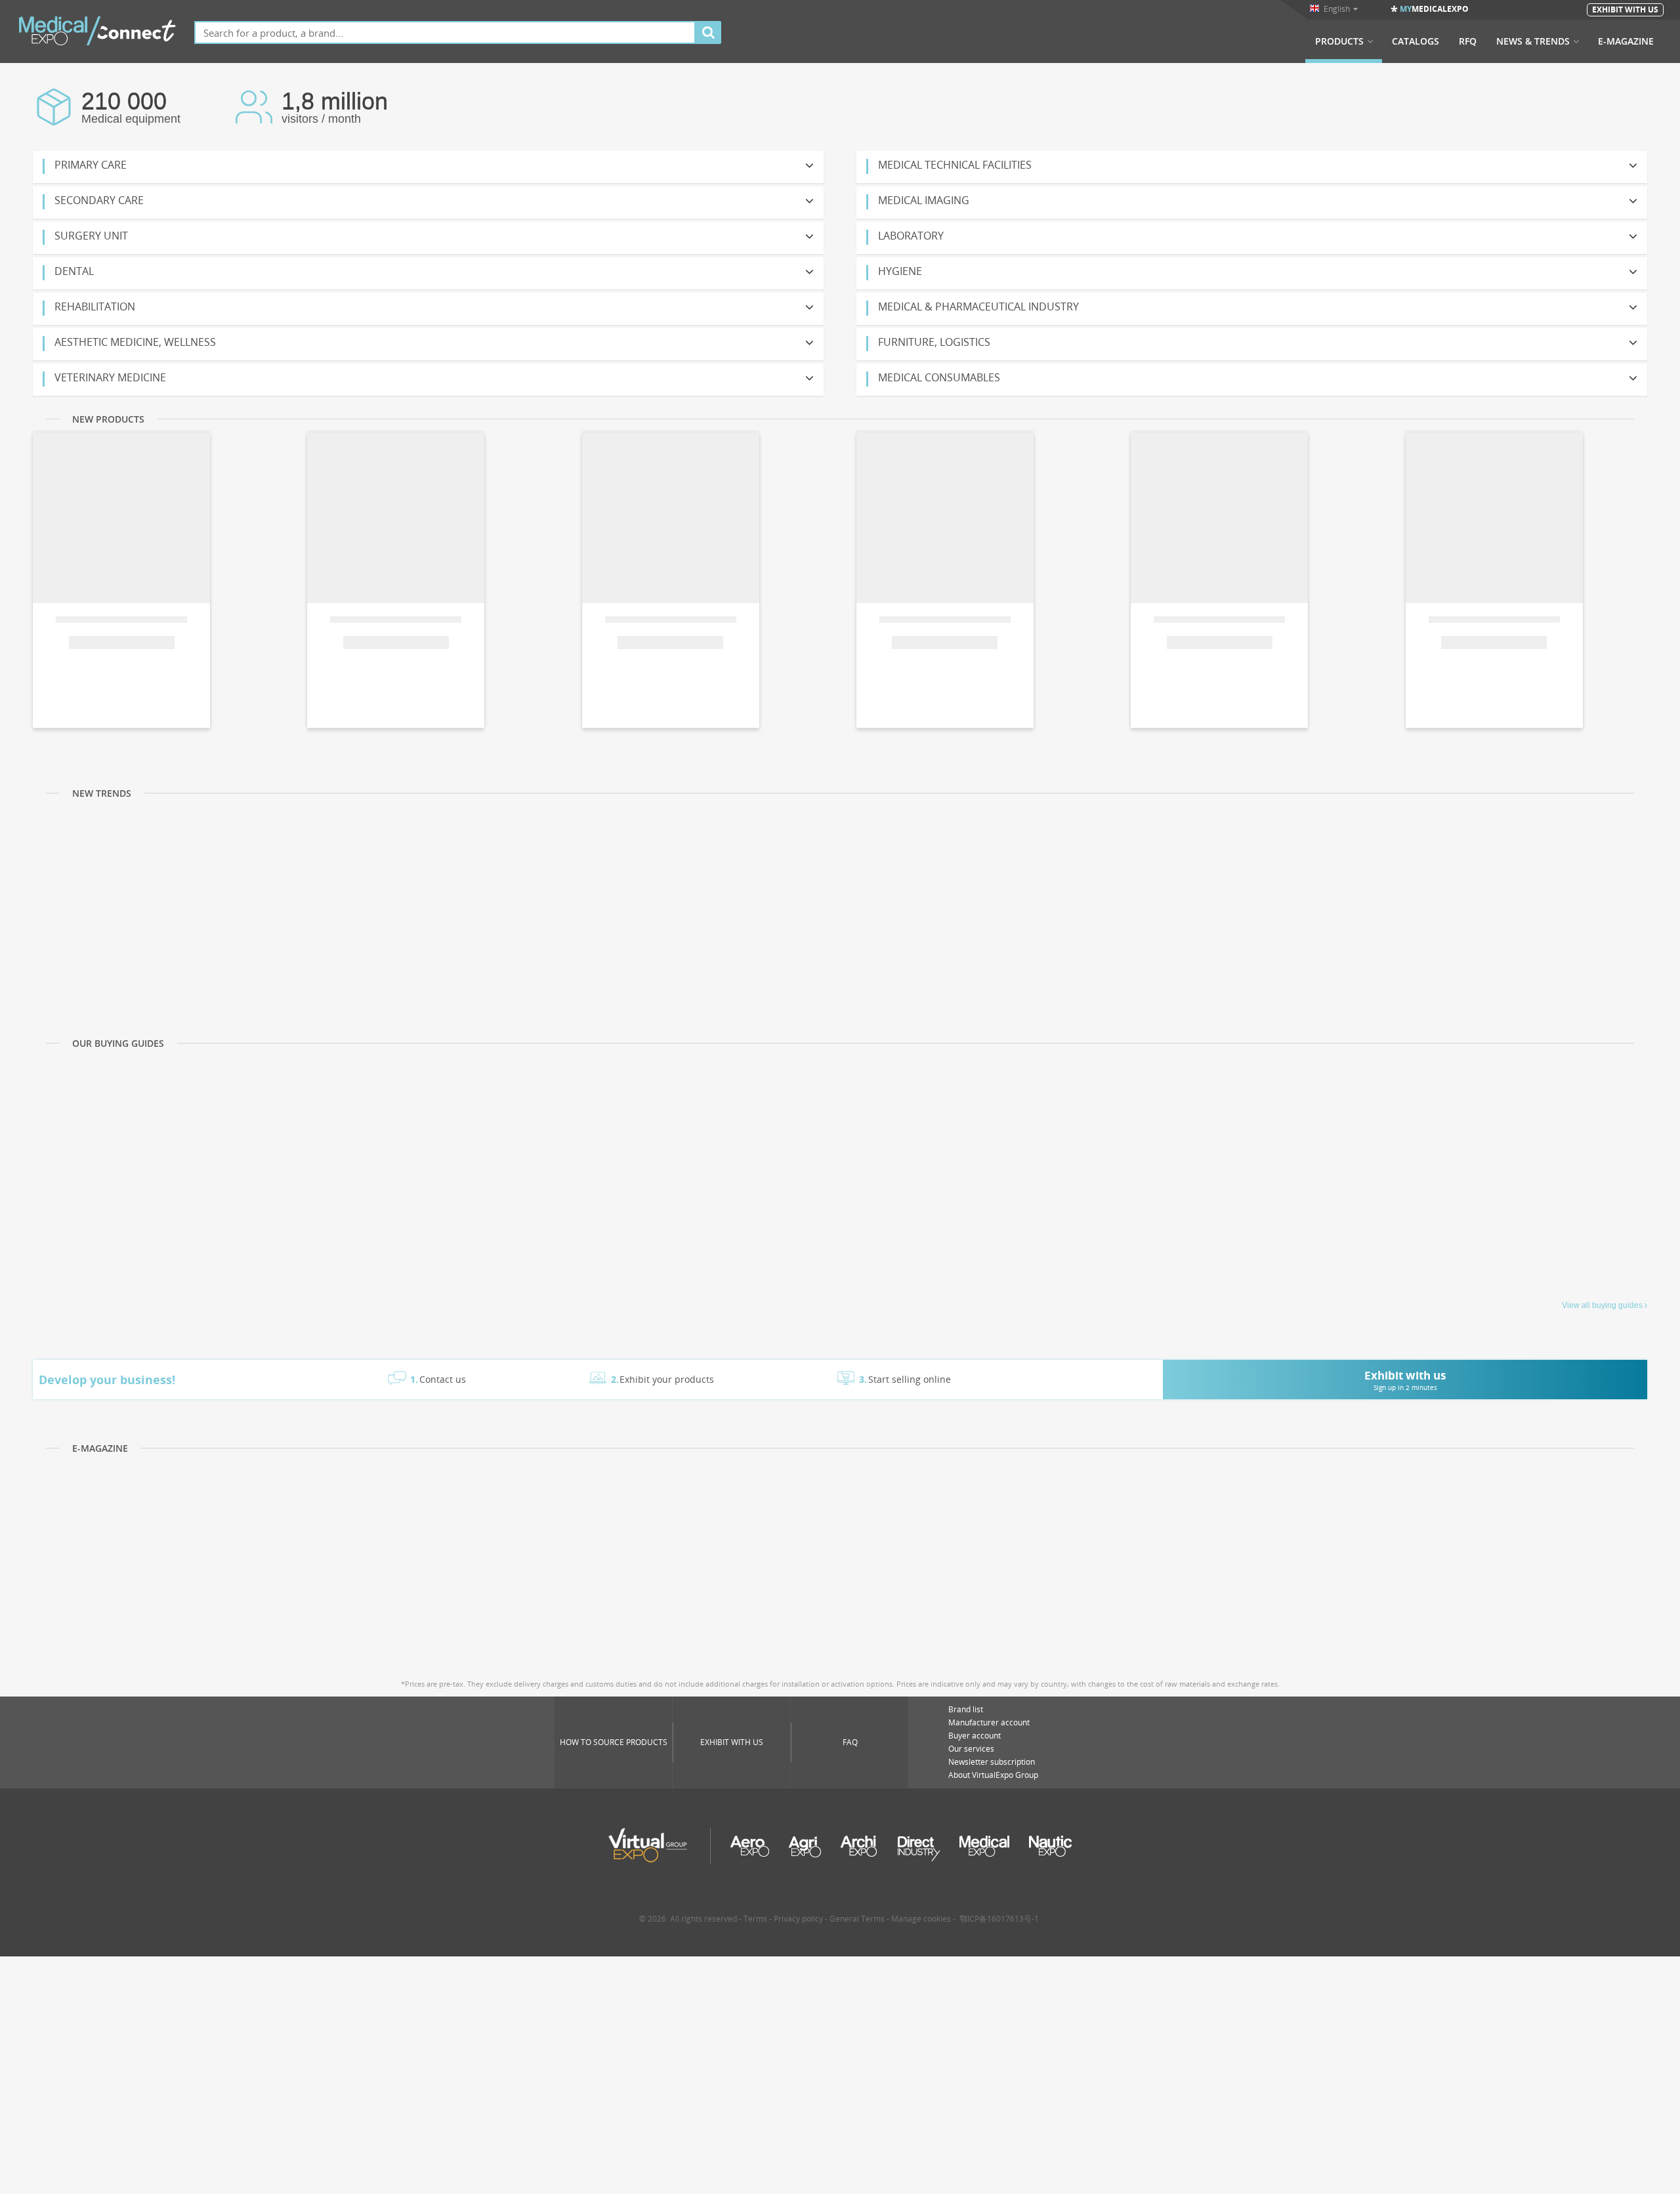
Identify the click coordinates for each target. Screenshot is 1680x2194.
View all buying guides (1602, 1305)
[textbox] (445, 32)
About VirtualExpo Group (993, 1775)
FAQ (850, 1742)
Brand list (966, 1709)
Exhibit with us (732, 1742)
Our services (971, 1749)
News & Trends (1533, 41)
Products (1339, 41)
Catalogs (1416, 41)
